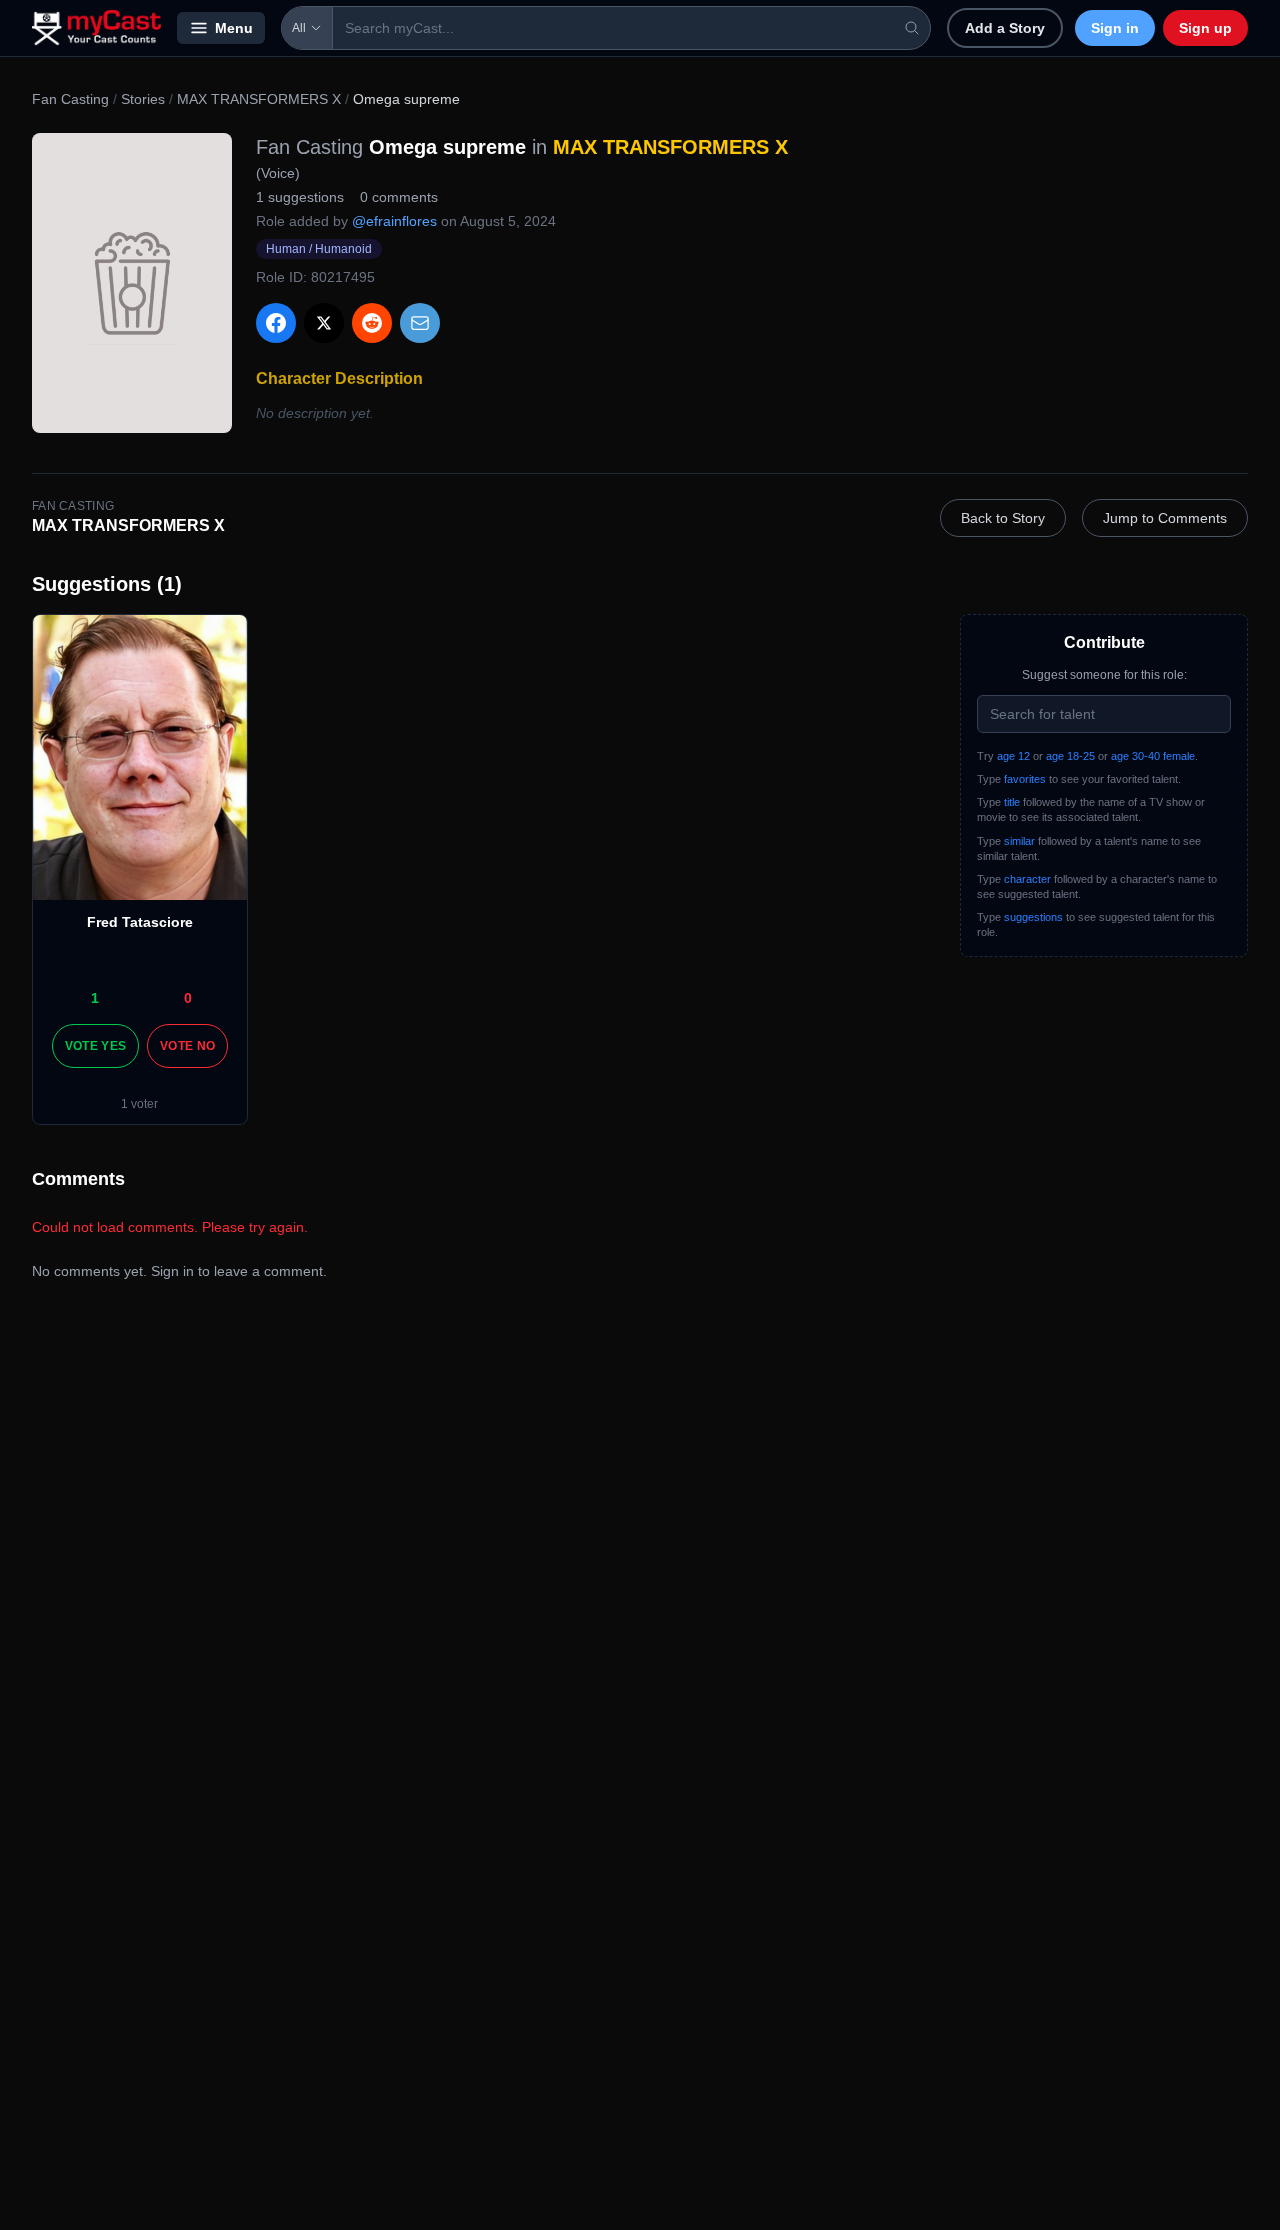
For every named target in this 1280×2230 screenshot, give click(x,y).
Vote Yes (95, 1046)
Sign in (1115, 28)
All (299, 28)
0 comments (399, 197)
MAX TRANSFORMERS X (259, 99)
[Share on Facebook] (276, 323)
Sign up (1205, 28)
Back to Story (1003, 518)
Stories (143, 99)
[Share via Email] (420, 323)
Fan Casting (70, 99)
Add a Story (1005, 28)
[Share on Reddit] (372, 323)
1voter (139, 1104)
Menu (234, 28)
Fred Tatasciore (140, 922)
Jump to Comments (1165, 518)
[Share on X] (324, 323)
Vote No (187, 1046)
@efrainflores (394, 221)
